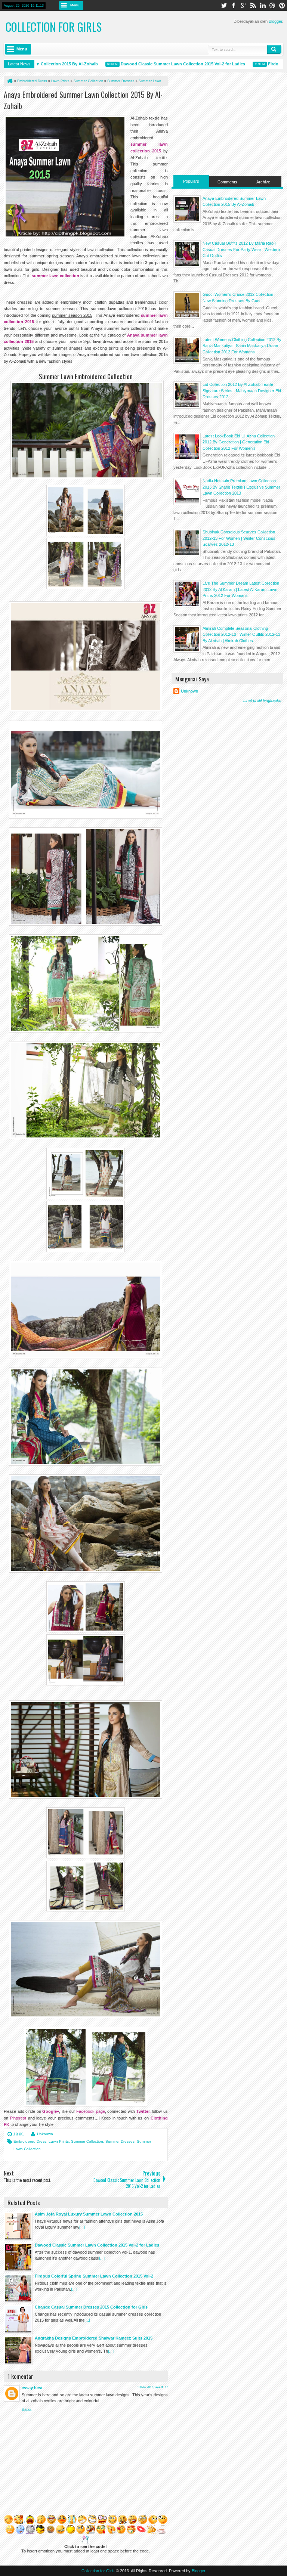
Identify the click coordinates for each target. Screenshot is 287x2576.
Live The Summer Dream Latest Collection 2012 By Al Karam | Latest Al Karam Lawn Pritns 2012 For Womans (241, 589)
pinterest (282, 5)
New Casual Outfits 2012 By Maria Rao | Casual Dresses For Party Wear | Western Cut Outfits (241, 249)
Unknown (45, 2134)
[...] (82, 2227)
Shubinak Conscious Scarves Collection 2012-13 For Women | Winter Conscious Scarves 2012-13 (239, 538)
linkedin (263, 5)
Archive (263, 182)
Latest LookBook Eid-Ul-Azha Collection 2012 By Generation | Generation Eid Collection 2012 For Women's (239, 442)
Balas (27, 2409)
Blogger (275, 21)
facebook (234, 5)
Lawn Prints (59, 2141)
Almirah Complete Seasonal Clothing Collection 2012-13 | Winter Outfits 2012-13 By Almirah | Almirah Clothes (241, 634)
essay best (32, 2388)
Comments (227, 182)
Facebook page (91, 2111)
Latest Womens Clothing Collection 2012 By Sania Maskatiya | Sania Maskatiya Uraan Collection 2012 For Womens (242, 346)
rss (253, 5)
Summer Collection (87, 2141)
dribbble (272, 5)
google (243, 5)
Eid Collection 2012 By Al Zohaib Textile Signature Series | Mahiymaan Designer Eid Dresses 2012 (242, 391)
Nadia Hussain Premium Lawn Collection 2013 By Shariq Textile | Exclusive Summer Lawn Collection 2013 (241, 487)
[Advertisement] (227, 123)
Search (274, 49)
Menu (75, 5)
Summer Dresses (120, 2141)
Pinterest (18, 2118)
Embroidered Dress (30, 2141)
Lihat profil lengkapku (262, 700)
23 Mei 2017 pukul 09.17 (153, 2387)
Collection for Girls (54, 27)
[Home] (9, 81)
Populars (191, 181)
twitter (224, 5)
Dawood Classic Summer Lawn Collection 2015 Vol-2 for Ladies (155, 64)
